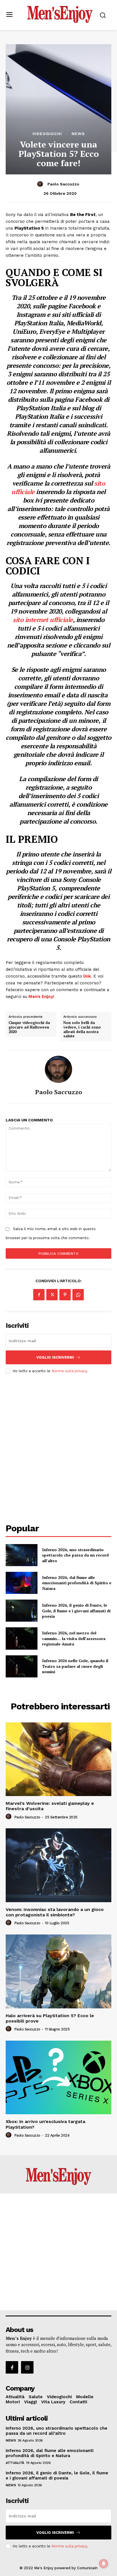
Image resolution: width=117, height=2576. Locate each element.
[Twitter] (52, 1295)
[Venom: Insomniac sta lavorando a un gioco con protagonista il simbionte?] (58, 1865)
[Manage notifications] (104, 2564)
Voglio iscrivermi (55, 1357)
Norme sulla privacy (69, 1371)
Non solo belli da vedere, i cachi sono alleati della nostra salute (82, 1029)
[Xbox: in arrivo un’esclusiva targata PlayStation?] (58, 2077)
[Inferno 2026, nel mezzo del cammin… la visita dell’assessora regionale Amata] (22, 1638)
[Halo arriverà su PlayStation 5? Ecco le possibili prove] (58, 1971)
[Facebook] (39, 1295)
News (78, 134)
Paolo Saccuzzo (63, 184)
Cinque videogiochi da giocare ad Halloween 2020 (29, 1027)
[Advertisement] (58, 1443)
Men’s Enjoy (41, 997)
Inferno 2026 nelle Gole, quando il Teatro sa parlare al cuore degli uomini (75, 1666)
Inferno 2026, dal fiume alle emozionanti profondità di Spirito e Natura (77, 1583)
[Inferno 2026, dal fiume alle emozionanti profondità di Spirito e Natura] (22, 1583)
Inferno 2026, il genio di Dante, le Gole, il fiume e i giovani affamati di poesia (76, 1611)
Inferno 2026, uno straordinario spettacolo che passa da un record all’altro (75, 1555)
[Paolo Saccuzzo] (41, 184)
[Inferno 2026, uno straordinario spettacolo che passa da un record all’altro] (22, 1555)
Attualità (15, 2463)
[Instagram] (27, 2367)
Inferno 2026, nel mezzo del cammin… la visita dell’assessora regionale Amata (74, 1638)
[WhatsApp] (78, 1295)
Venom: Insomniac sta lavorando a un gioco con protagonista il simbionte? (55, 1912)
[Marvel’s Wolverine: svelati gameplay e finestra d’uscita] (58, 1759)
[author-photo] (9, 1817)
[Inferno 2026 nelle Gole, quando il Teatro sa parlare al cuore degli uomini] (22, 1666)
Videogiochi (47, 134)
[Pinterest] (65, 1295)
